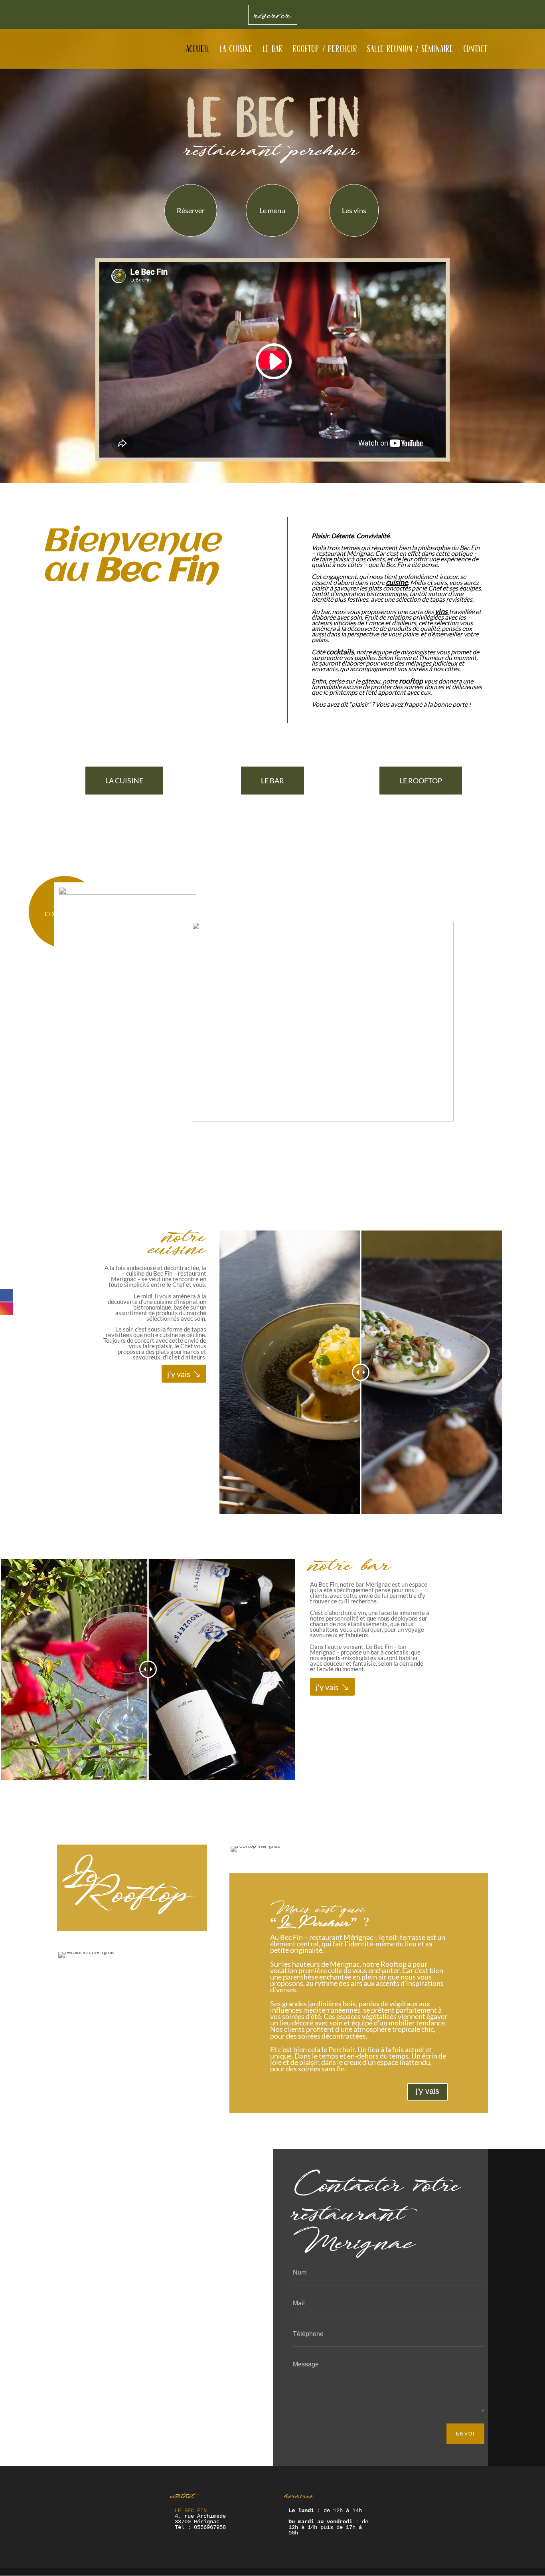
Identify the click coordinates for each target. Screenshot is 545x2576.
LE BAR (272, 781)
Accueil (198, 50)
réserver (273, 15)
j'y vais (179, 1374)
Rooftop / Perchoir (325, 50)
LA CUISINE (124, 781)
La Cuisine (236, 50)
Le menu (272, 210)
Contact (476, 50)
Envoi (465, 2434)
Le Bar (273, 50)
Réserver (191, 210)
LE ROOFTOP (421, 781)
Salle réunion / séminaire (410, 50)
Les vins (354, 210)
